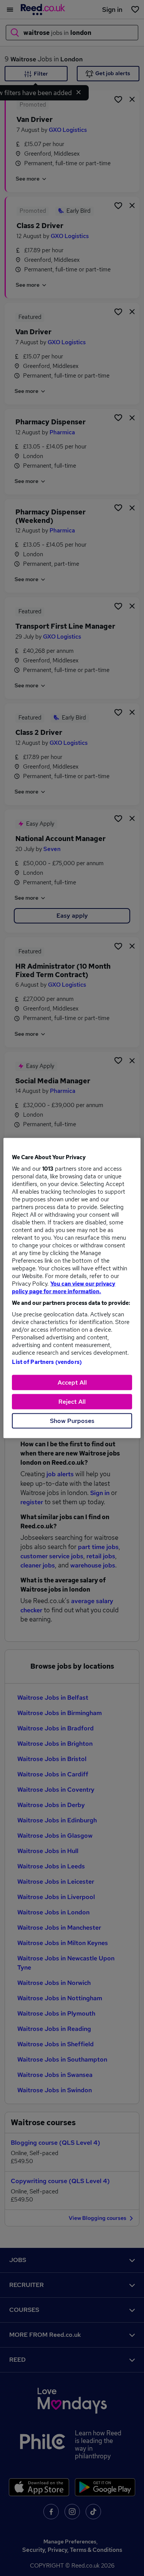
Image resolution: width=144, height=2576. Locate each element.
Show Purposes (72, 1421)
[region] (72, 1288)
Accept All (72, 1382)
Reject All (72, 1402)
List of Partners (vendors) (47, 1362)
